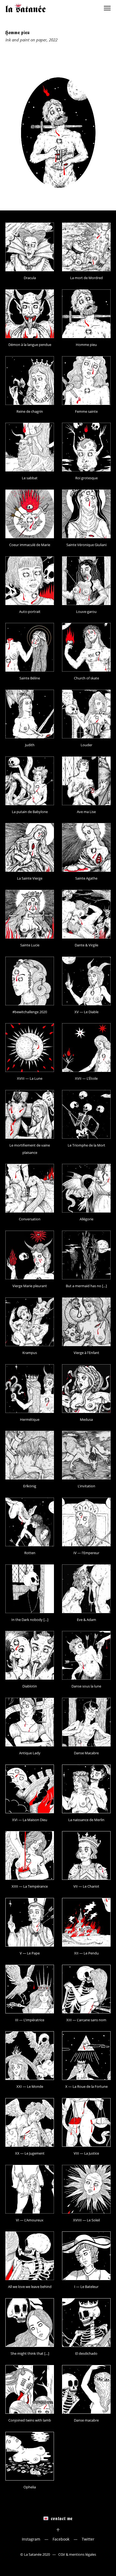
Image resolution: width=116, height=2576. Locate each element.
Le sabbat (30, 478)
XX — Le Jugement (30, 2153)
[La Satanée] (26, 8)
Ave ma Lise (86, 812)
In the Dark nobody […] (30, 1620)
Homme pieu (86, 345)
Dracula (30, 278)
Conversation (30, 1219)
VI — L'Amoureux (30, 2220)
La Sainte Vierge (30, 878)
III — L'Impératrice (30, 2020)
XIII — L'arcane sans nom (86, 2020)
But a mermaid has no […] (86, 1286)
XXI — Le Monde (30, 2086)
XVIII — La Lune (30, 1078)
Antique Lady (30, 1753)
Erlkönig (30, 1486)
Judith (30, 745)
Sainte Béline (30, 678)
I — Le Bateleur (86, 2287)
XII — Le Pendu (86, 1953)
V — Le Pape (30, 1953)
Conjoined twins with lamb (30, 2420)
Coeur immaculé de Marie (30, 545)
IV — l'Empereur (86, 1553)
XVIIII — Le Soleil (86, 2220)
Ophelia (30, 2487)
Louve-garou (86, 612)
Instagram (31, 2539)
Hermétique (30, 1419)
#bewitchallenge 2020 (30, 1012)
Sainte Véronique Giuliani (86, 545)
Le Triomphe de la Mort (86, 1145)
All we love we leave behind (30, 2287)
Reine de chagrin (30, 411)
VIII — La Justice (86, 2153)
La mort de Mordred (86, 278)
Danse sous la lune (86, 1686)
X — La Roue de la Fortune (86, 2086)
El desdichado (86, 2353)
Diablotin (30, 1686)
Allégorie (86, 1219)
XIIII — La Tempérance (30, 1886)
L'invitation (86, 1486)
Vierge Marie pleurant (30, 1286)
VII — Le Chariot (86, 1886)
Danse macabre (86, 2420)
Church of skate (86, 678)
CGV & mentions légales (77, 2554)
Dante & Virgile (86, 945)
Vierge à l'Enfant (86, 1353)
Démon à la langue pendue (30, 345)
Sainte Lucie (30, 945)
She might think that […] (30, 2353)
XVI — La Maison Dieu (30, 1820)
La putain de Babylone (30, 812)
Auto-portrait (30, 612)
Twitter (88, 2539)
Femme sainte (86, 411)
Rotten (30, 1553)
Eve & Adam (86, 1620)
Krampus (30, 1353)
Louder (86, 745)
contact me (62, 2518)
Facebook (61, 2539)
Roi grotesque (86, 478)
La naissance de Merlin (86, 1820)
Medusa (86, 1419)
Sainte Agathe (86, 878)
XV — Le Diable (86, 1012)
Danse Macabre (86, 1753)
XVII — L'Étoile (86, 1078)
